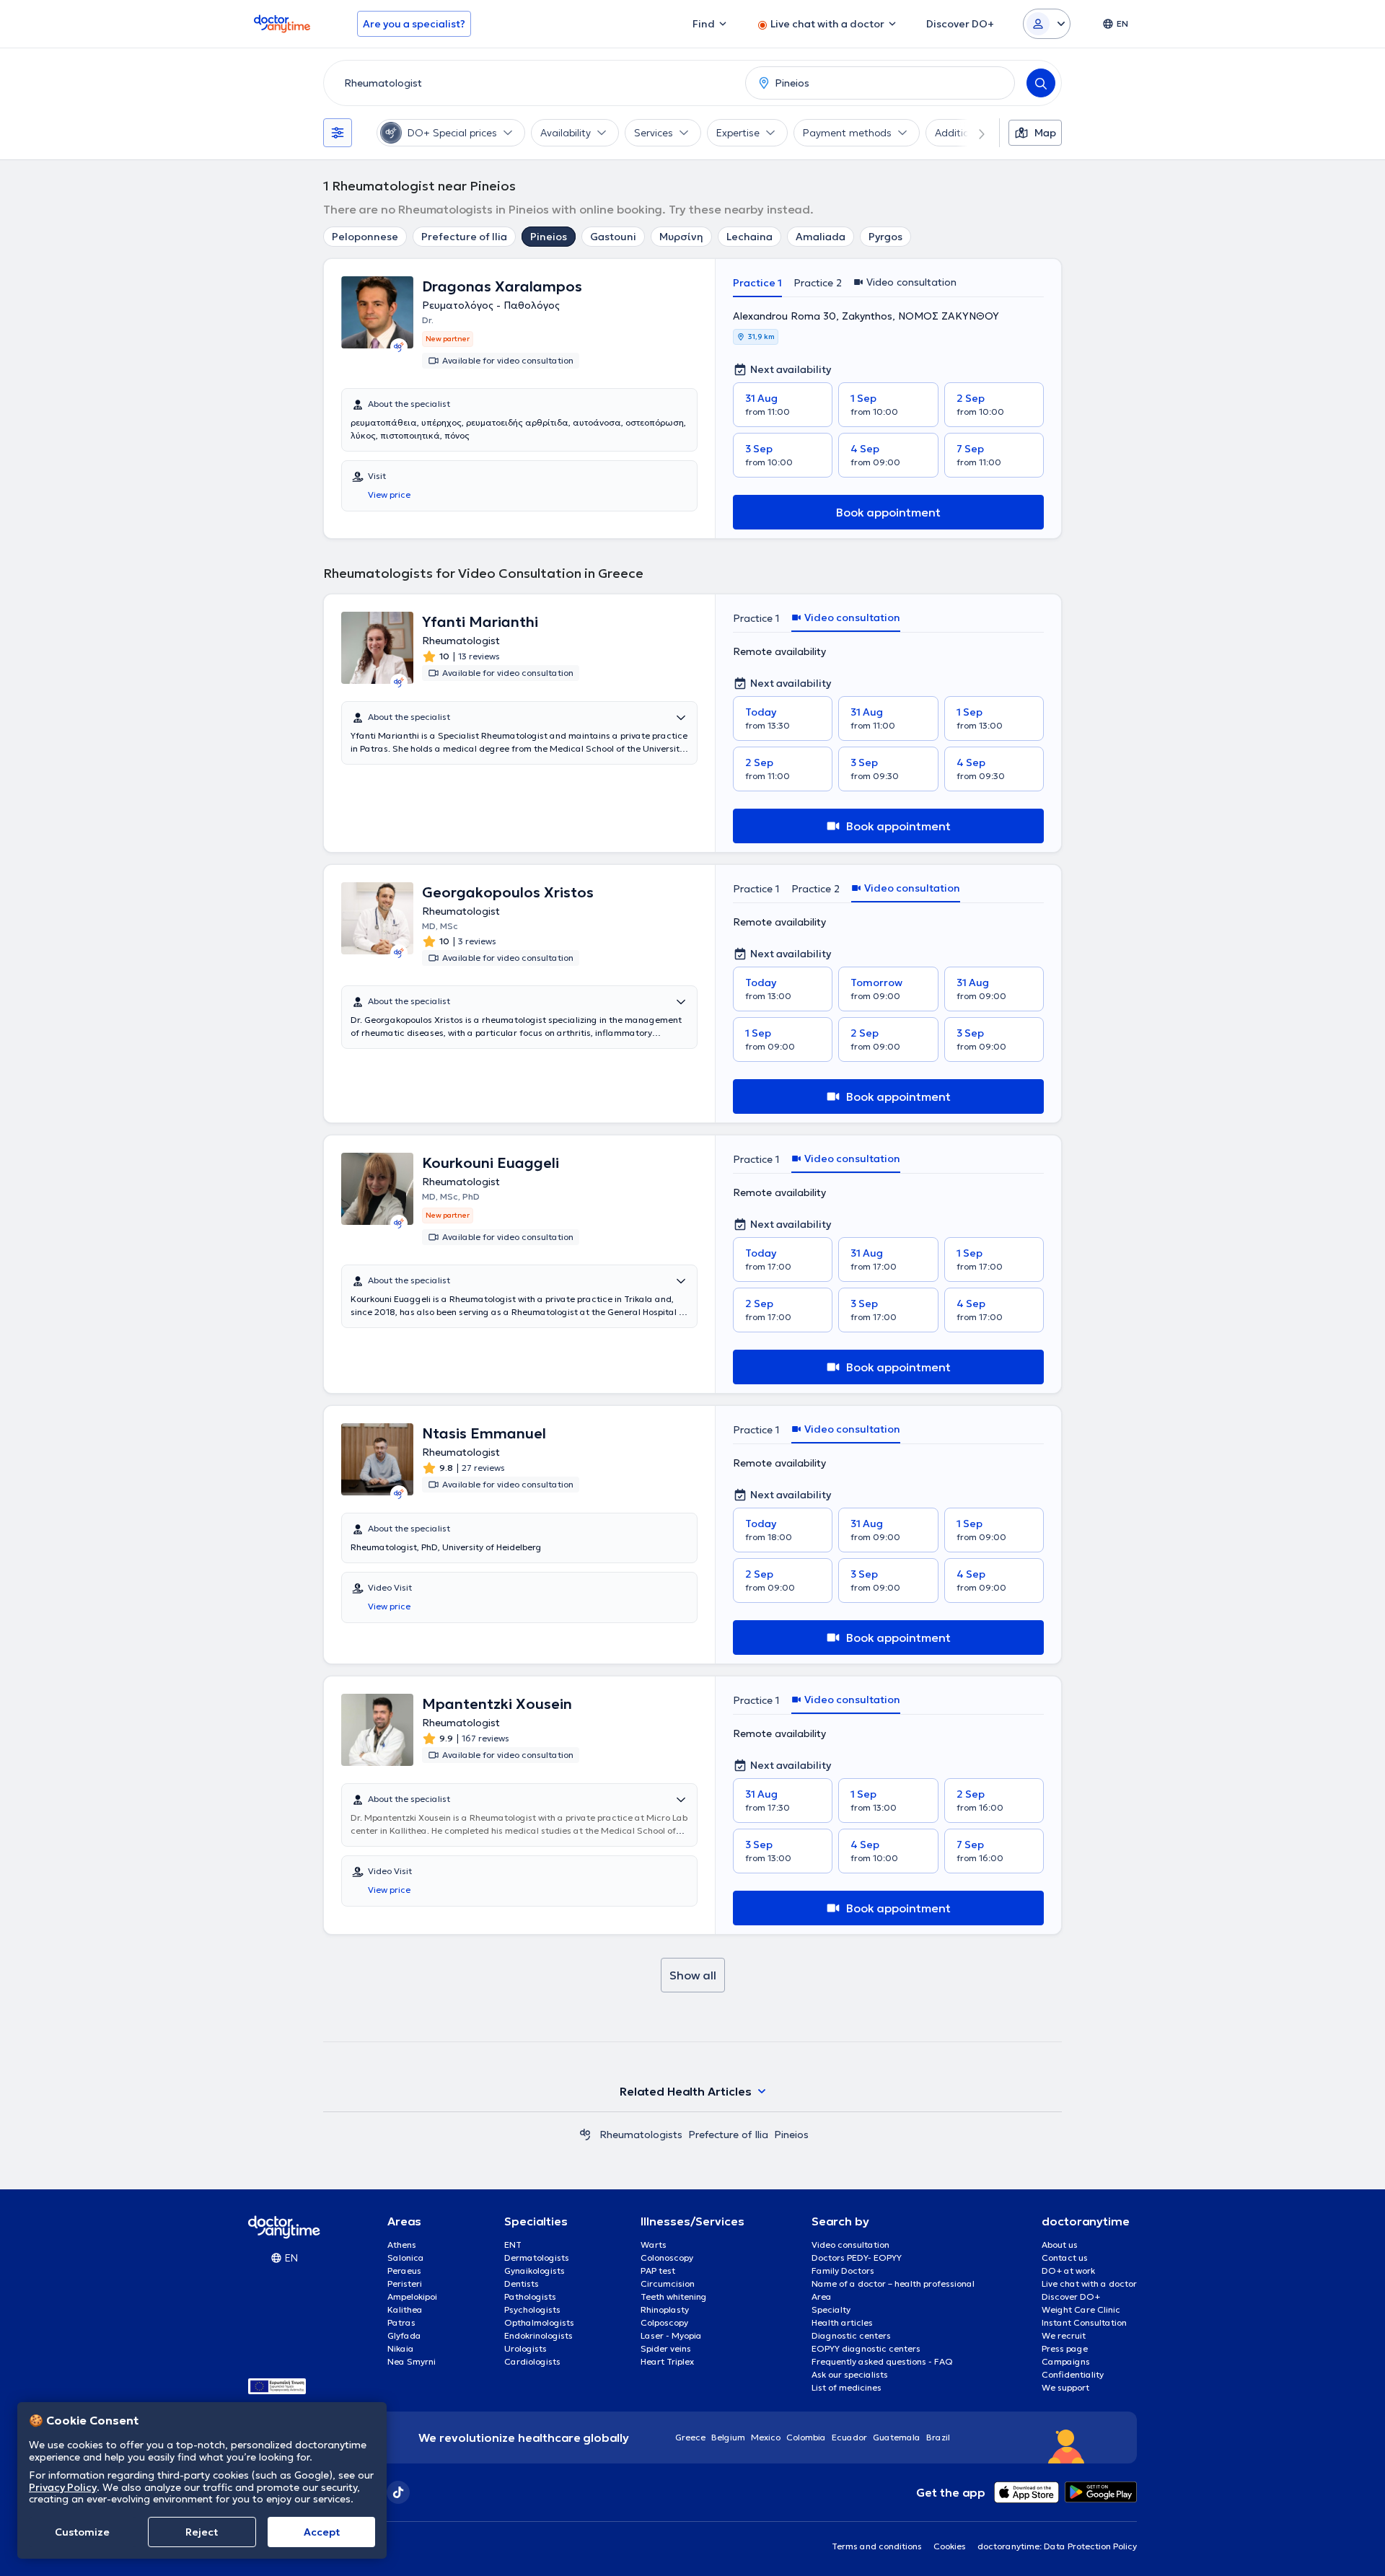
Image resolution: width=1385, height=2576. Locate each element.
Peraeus (404, 2271)
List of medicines (847, 2387)
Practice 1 (757, 283)
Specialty (831, 2309)
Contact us (1065, 2258)
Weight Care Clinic (1081, 2309)
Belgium (728, 2437)
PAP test (658, 2271)
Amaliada (821, 237)
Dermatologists (537, 2258)
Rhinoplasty (665, 2309)
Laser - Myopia (671, 2335)
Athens (402, 2245)
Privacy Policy (63, 2487)
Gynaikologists (535, 2271)
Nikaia (401, 2348)
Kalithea (405, 2309)
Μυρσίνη (681, 237)
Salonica (406, 2258)
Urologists (526, 2348)
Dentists (522, 2283)
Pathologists (530, 2296)
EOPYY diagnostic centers (866, 2348)
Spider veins (666, 2348)
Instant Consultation (1084, 2322)
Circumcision (668, 2283)
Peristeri (405, 2283)
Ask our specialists (850, 2374)
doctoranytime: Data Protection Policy (1057, 2546)
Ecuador (849, 2437)
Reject (202, 2532)
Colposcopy (664, 2322)
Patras (401, 2322)
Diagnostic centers (851, 2335)
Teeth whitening (674, 2296)
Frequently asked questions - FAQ (882, 2361)
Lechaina (749, 237)
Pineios (549, 237)
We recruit (1064, 2335)
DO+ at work (1068, 2271)
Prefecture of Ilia (464, 237)
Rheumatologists (641, 2135)
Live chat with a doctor (1089, 2283)
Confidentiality (1073, 2374)
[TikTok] (398, 2492)
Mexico (766, 2437)
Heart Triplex (667, 2361)
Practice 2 (818, 283)
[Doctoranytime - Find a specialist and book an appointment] (585, 2135)
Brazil (938, 2437)
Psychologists (532, 2309)
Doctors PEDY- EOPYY (857, 2258)
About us (1060, 2245)
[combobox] (532, 83)
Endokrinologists (538, 2335)
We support (1065, 2387)
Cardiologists (532, 2361)
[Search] (1041, 83)
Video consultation (850, 2245)
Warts (654, 2245)
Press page (1065, 2348)
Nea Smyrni (412, 2361)
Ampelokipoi (412, 2296)
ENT (513, 2245)
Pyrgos (885, 237)
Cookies (950, 2546)
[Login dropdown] (1047, 24)
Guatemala (897, 2437)
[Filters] (338, 133)
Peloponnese (365, 237)
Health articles (842, 2322)
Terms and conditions (877, 2546)
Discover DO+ (1071, 2296)
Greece (690, 2437)
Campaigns (1066, 2361)
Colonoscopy (667, 2258)
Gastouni (613, 237)
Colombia (806, 2437)
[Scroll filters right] (973, 133)
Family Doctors (843, 2271)
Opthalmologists (539, 2322)
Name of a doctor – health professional (893, 2283)
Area (822, 2296)
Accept (322, 2532)
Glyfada (404, 2335)
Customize (82, 2532)
